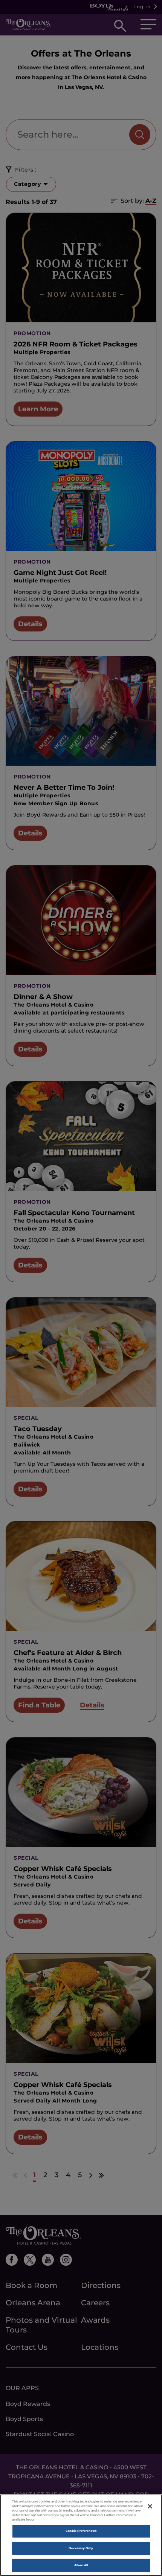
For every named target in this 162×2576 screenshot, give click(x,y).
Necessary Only (81, 2548)
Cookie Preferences (81, 2531)
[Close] (150, 2506)
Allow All (81, 2565)
